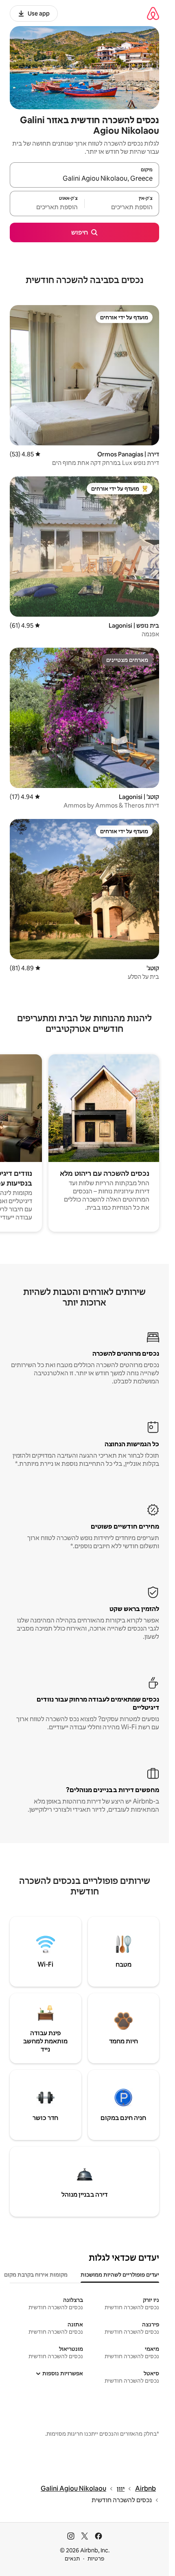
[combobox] (84, 179)
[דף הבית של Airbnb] (153, 13)
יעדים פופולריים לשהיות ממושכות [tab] (120, 2275)
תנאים (72, 2558)
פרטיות (96, 2558)
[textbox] (122, 207)
